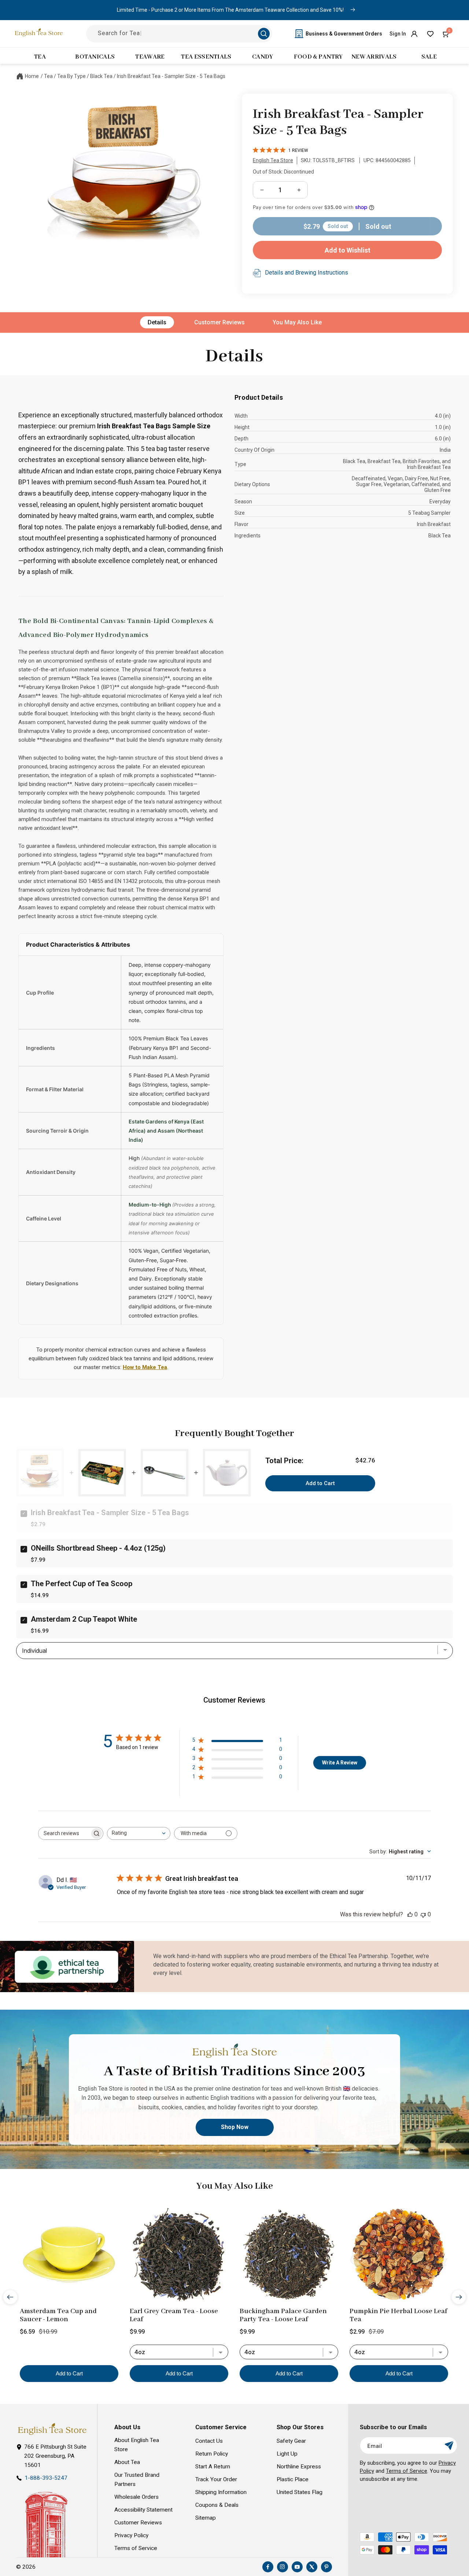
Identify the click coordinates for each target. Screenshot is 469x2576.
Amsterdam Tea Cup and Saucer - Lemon (58, 2315)
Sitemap (206, 2518)
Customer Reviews (219, 322)
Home (32, 76)
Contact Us (209, 2441)
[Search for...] (264, 34)
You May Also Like (297, 322)
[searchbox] (64, 1833)
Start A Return (213, 2467)
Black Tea (101, 76)
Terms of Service (136, 2548)
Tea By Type (71, 76)
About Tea (127, 2462)
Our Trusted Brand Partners (137, 2480)
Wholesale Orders (136, 2497)
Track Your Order (216, 2479)
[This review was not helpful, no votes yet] (423, 1914)
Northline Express (299, 2467)
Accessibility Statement (143, 2510)
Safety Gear (291, 2441)
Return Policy (212, 2454)
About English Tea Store (137, 2445)
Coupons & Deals (217, 2505)
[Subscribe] (449, 2445)
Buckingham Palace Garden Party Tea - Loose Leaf (283, 2315)
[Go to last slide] (10, 2297)
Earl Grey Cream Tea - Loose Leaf (174, 2315)
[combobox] (139, 1833)
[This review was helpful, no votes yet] (410, 1914)
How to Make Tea (145, 1367)
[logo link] (52, 2429)
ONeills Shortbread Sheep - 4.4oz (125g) (98, 1548)
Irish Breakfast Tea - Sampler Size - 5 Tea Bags (171, 76)
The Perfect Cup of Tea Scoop (82, 1584)
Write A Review (340, 1763)
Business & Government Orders (344, 34)
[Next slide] (459, 2297)
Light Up (287, 2454)
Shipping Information (221, 2492)
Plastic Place (293, 2479)
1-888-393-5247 (46, 2478)
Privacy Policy (131, 2535)
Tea (48, 76)
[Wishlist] (430, 34)
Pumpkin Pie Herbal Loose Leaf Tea (398, 2315)
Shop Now (235, 2127)
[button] (446, 34)
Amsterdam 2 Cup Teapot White (84, 1619)
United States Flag (300, 2492)
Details (157, 322)
